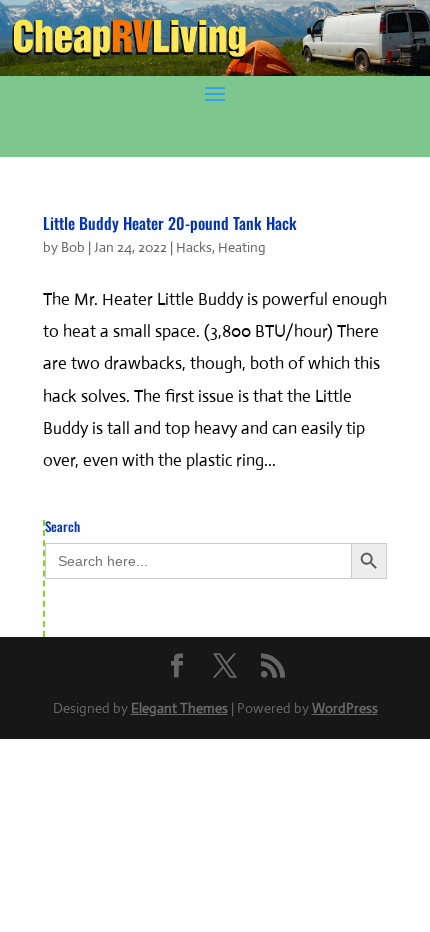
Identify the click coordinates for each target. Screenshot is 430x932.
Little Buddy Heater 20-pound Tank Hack (170, 223)
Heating (242, 247)
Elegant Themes (179, 708)
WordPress (345, 708)
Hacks (194, 247)
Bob (73, 247)
